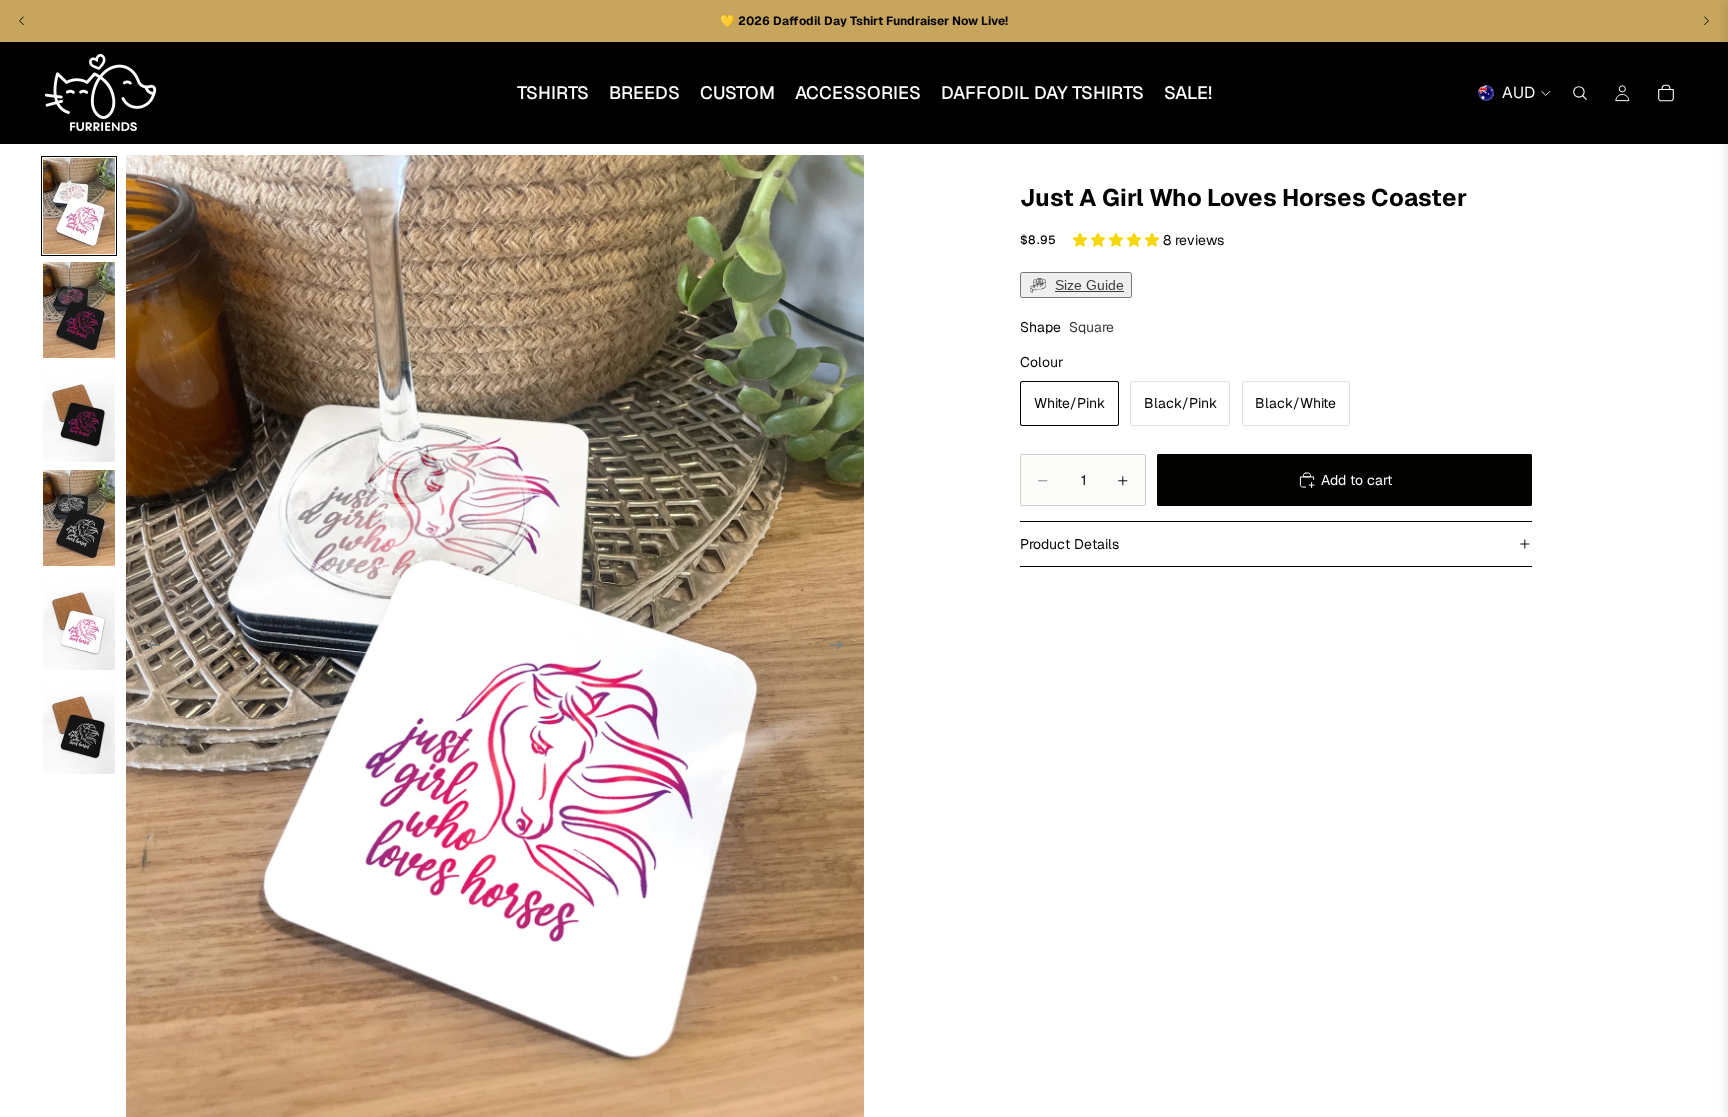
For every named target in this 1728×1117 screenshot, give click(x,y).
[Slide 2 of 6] (79, 310)
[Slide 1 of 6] (79, 206)
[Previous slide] (148, 648)
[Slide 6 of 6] (79, 726)
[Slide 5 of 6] (79, 622)
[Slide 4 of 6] (79, 518)
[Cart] (1666, 93)
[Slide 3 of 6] (79, 414)
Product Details (1069, 544)
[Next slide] (842, 648)
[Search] (1580, 93)
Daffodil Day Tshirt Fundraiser (862, 21)
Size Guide (1089, 285)
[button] (1118, 240)
